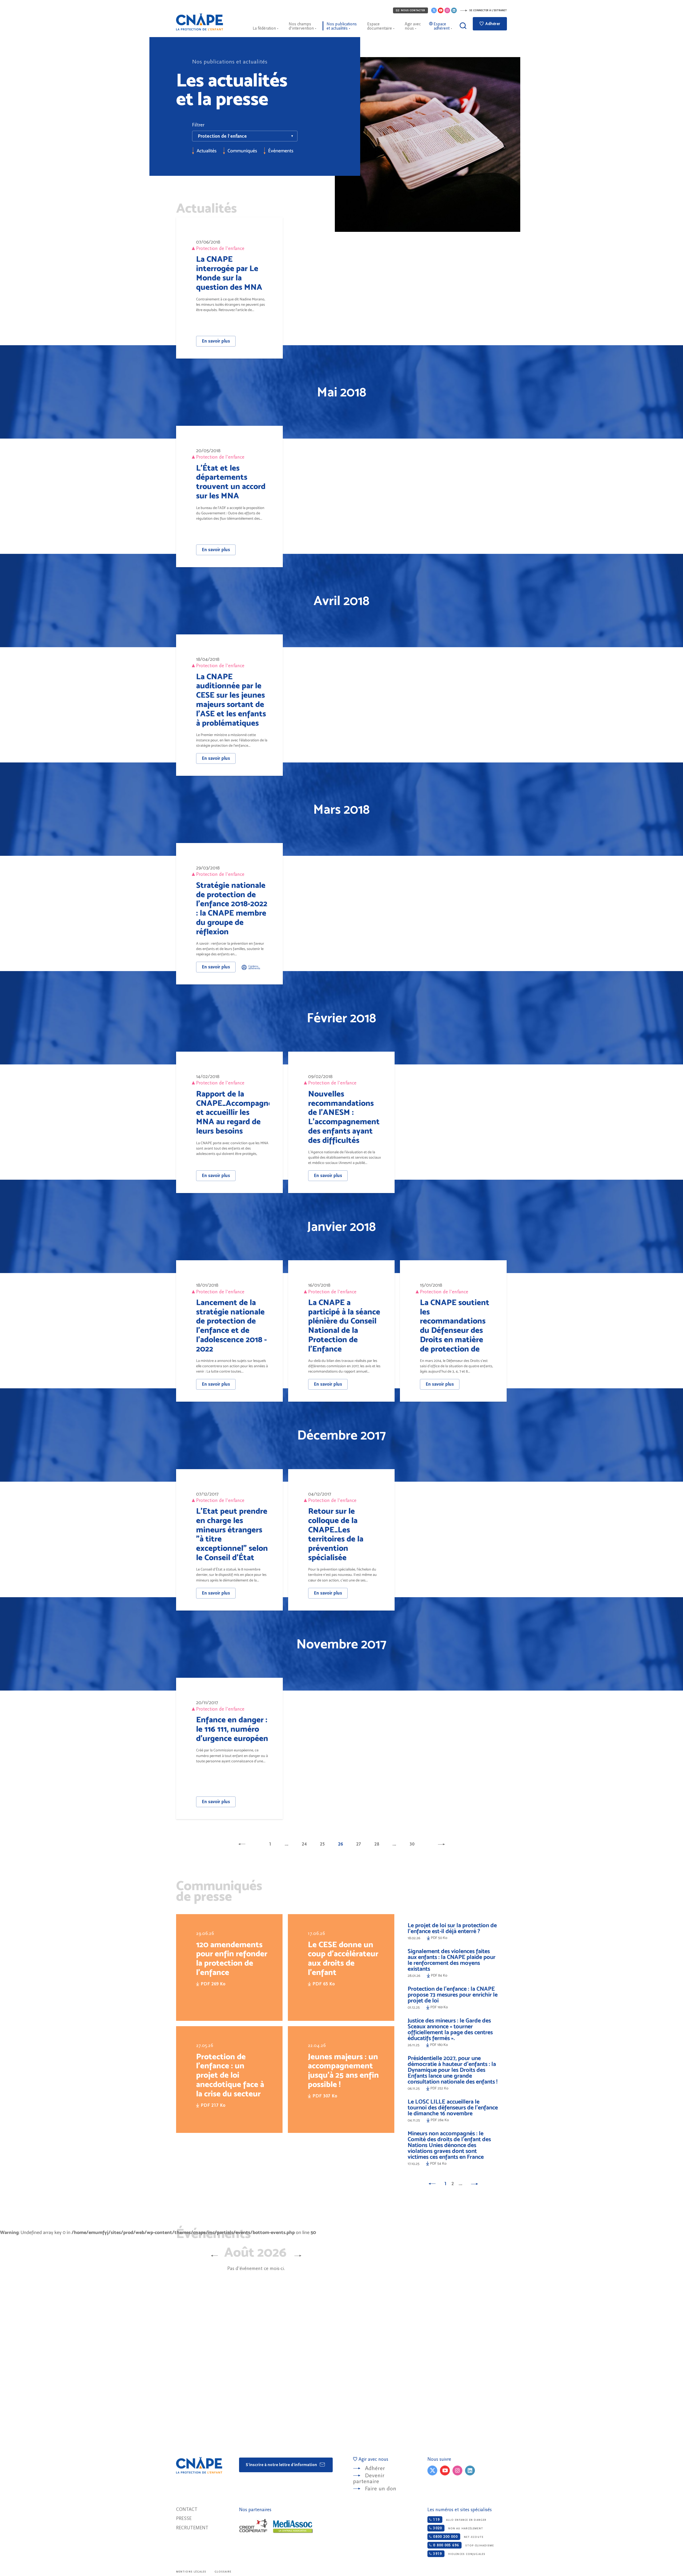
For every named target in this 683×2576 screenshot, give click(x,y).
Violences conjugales (458, 2554)
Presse (184, 2519)
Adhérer (492, 24)
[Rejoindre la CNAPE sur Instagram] (447, 10)
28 (377, 1844)
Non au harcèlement (457, 2528)
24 (304, 1844)
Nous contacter (413, 10)
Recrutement (192, 2528)
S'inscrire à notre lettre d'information (282, 2465)
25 (322, 1844)
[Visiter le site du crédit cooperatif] (253, 2526)
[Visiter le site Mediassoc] (293, 2527)
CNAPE (200, 22)
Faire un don (381, 2489)
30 (412, 1844)
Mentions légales (191, 2572)
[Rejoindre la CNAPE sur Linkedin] (454, 10)
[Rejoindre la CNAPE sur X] (434, 10)
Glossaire (223, 2572)
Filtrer (198, 125)
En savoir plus (216, 341)
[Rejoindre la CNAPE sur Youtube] (441, 10)
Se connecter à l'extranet (488, 10)
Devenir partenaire (369, 2478)
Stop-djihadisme (463, 2545)
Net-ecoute (457, 2537)
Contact (187, 2509)
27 (359, 1844)
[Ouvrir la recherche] (463, 26)
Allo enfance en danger (459, 2520)
